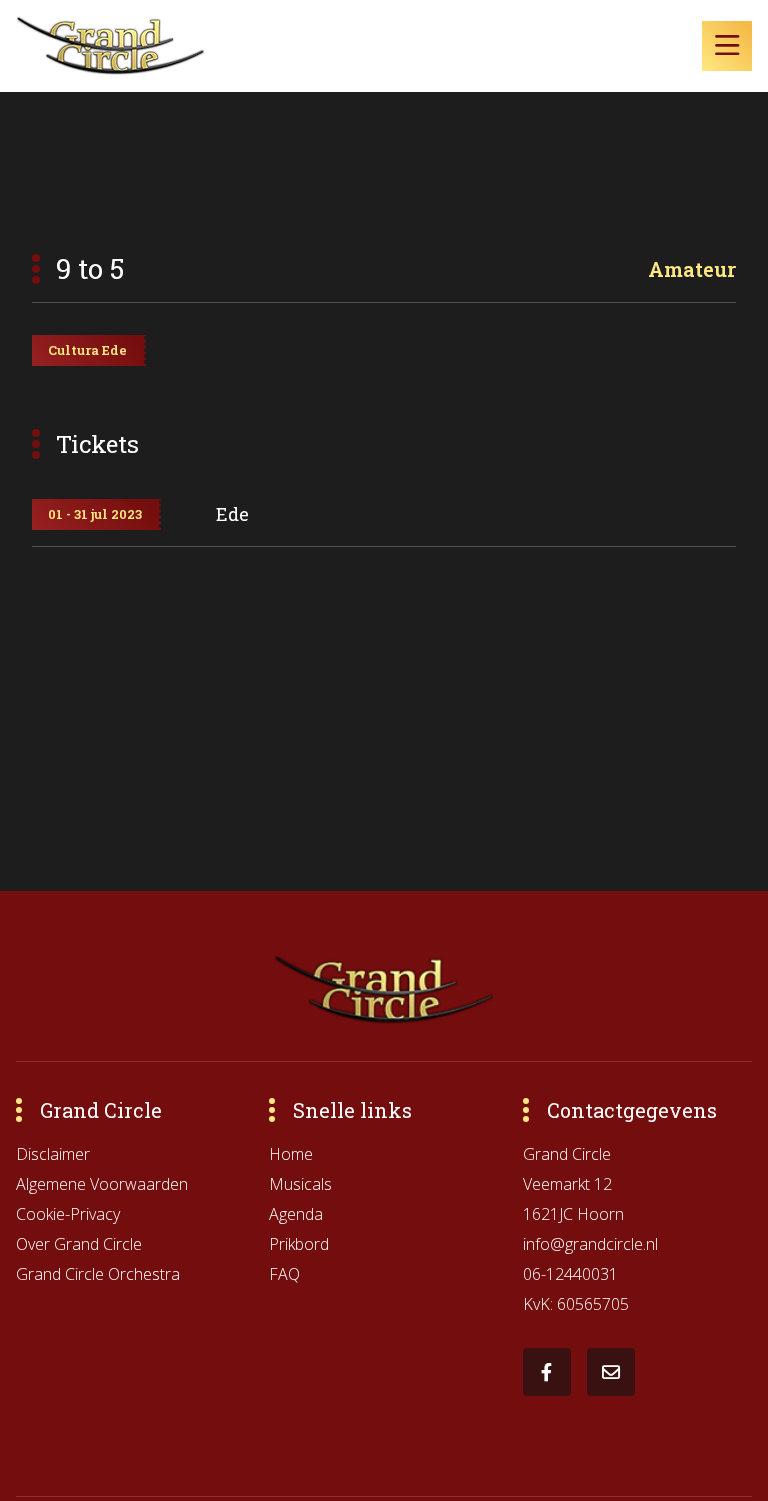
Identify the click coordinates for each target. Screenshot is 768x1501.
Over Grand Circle (79, 1244)
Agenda (296, 1214)
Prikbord (299, 1244)
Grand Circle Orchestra (98, 1274)
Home (291, 1154)
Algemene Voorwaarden (102, 1184)
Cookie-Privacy (68, 1214)
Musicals (300, 1184)
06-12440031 (570, 1274)
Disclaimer (53, 1154)
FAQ (284, 1274)
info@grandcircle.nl (590, 1244)
